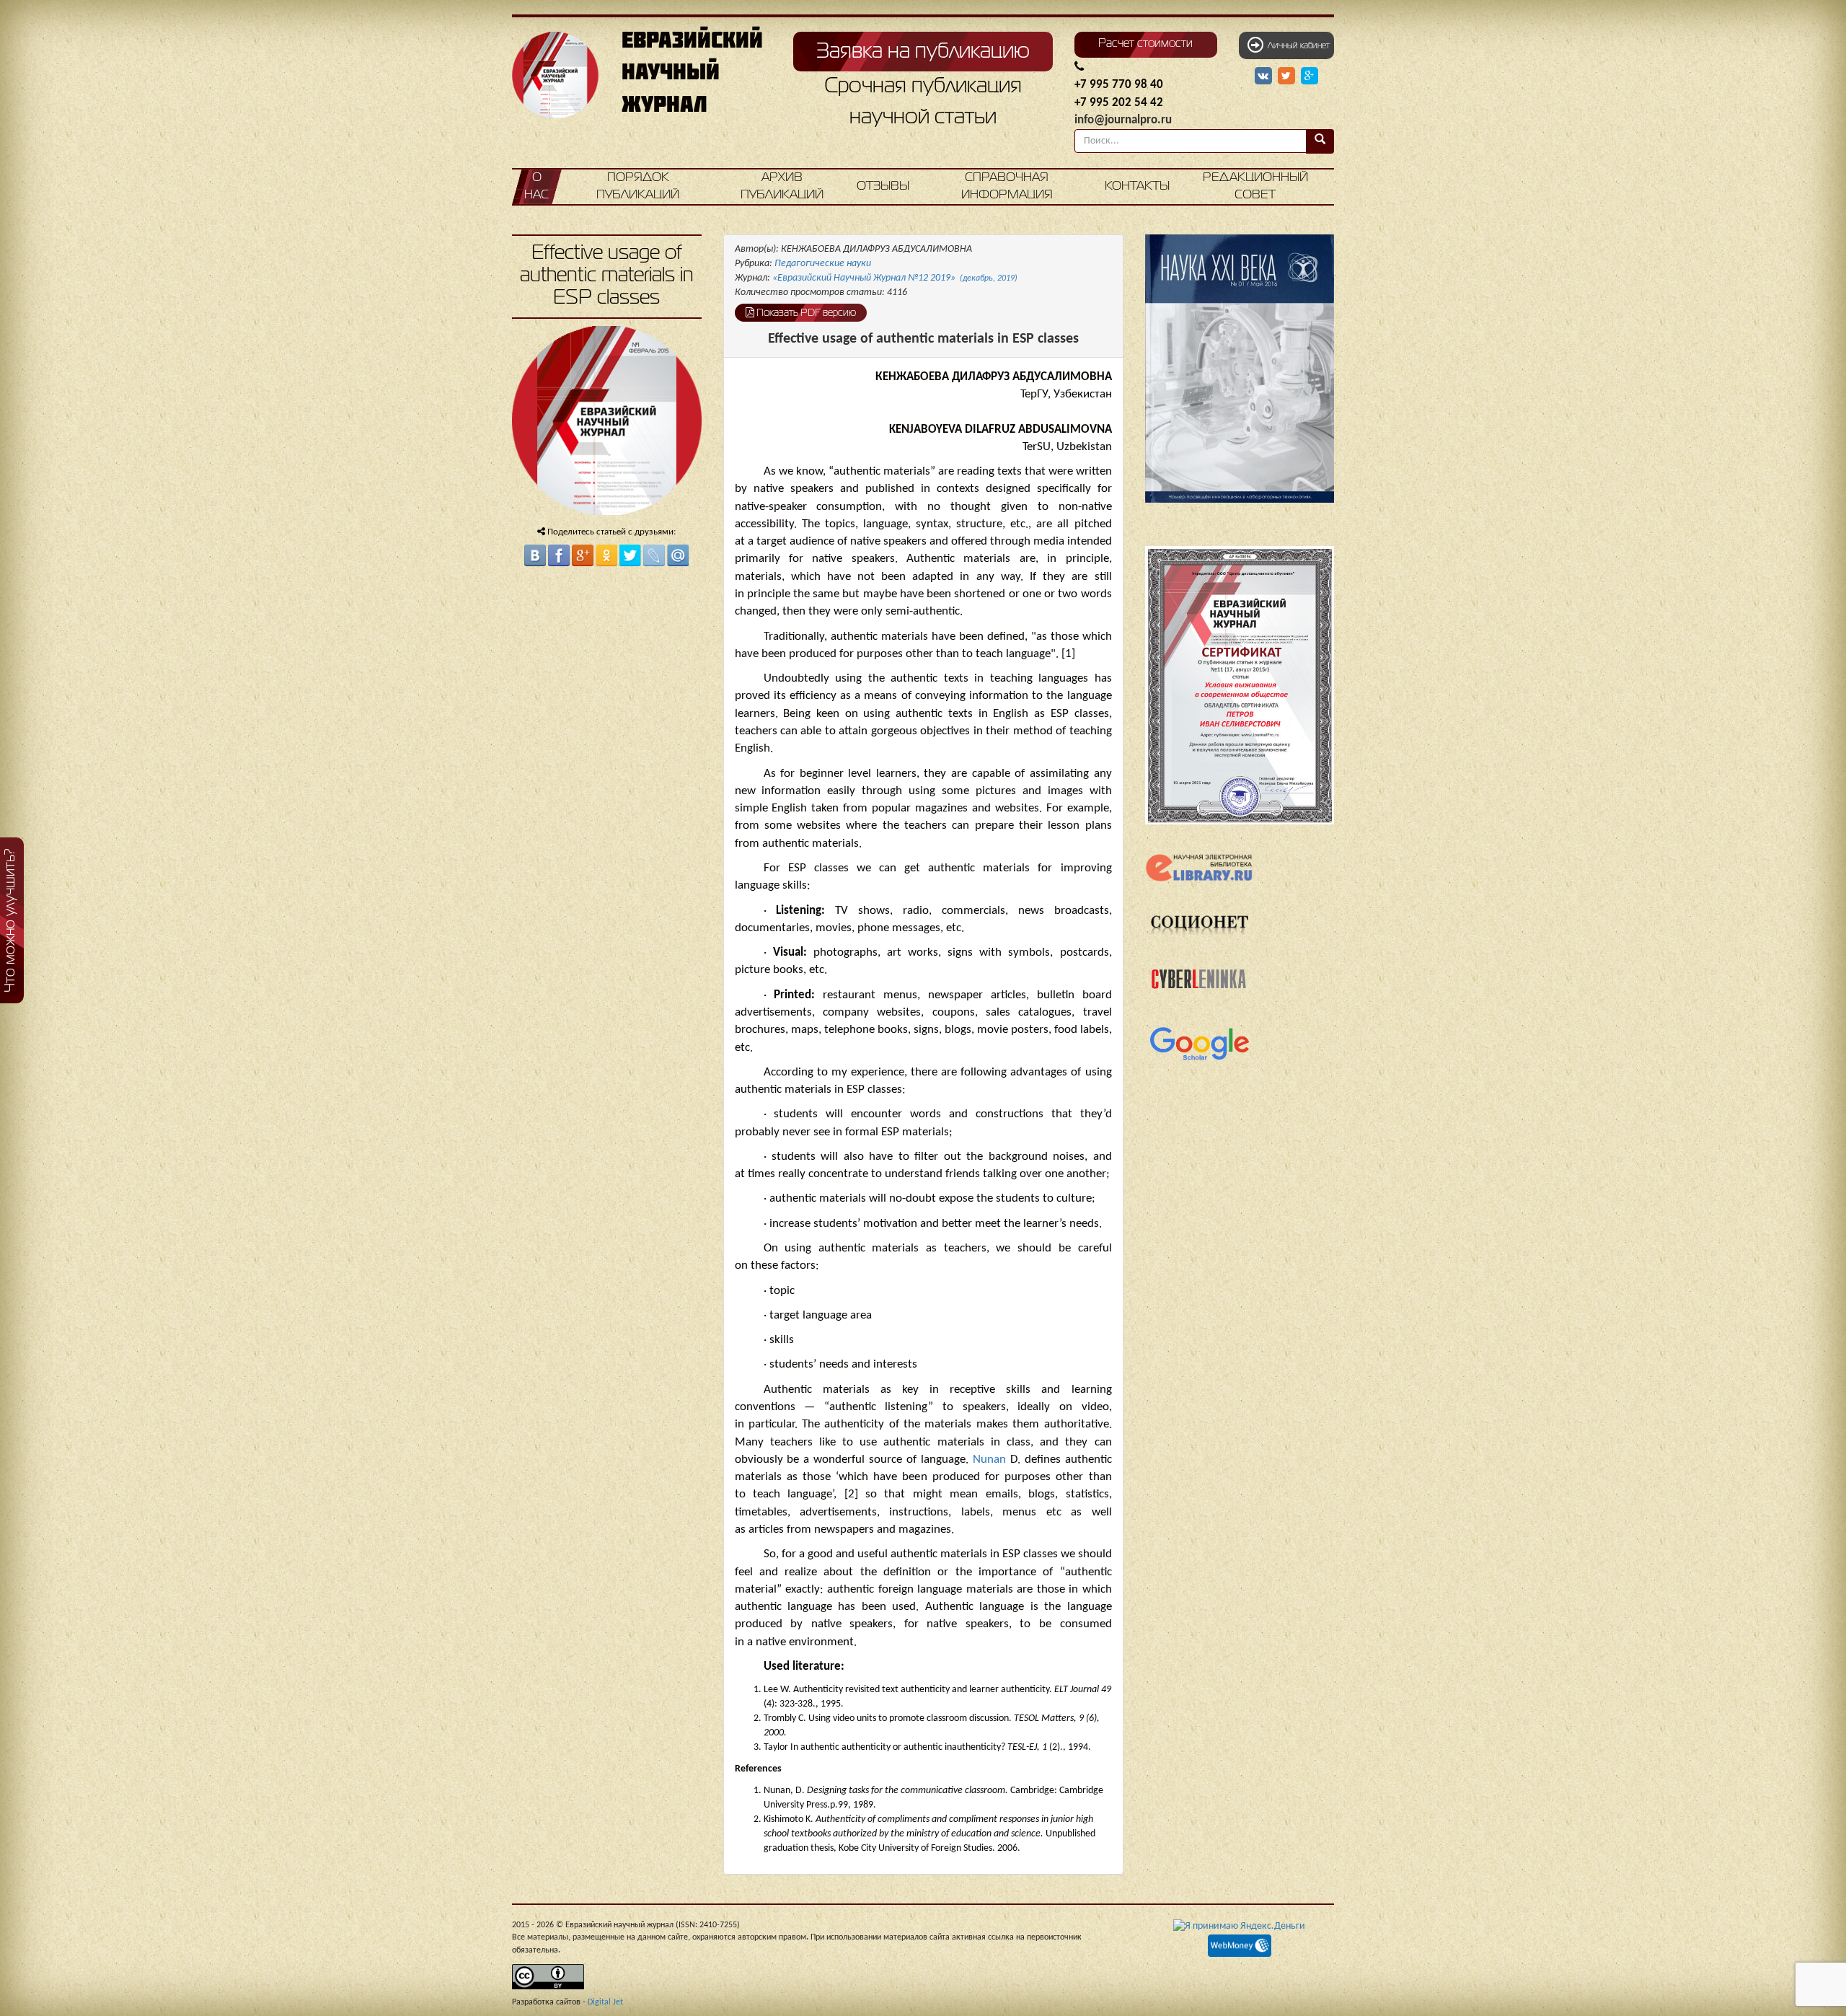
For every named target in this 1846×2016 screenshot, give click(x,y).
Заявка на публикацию (923, 52)
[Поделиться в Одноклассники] (606, 555)
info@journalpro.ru (1123, 120)
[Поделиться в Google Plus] (583, 555)
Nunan (992, 1460)
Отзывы (883, 186)
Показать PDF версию (805, 313)
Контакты (1137, 186)
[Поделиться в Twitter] (630, 555)
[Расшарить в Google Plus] (1310, 76)
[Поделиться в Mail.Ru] (678, 555)
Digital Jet (605, 2002)
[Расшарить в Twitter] (1288, 76)
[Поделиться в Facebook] (559, 555)
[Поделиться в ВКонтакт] (535, 555)
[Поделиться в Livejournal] (654, 555)
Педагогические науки (823, 264)
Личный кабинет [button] (1297, 46)
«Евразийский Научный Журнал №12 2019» (895, 278)
